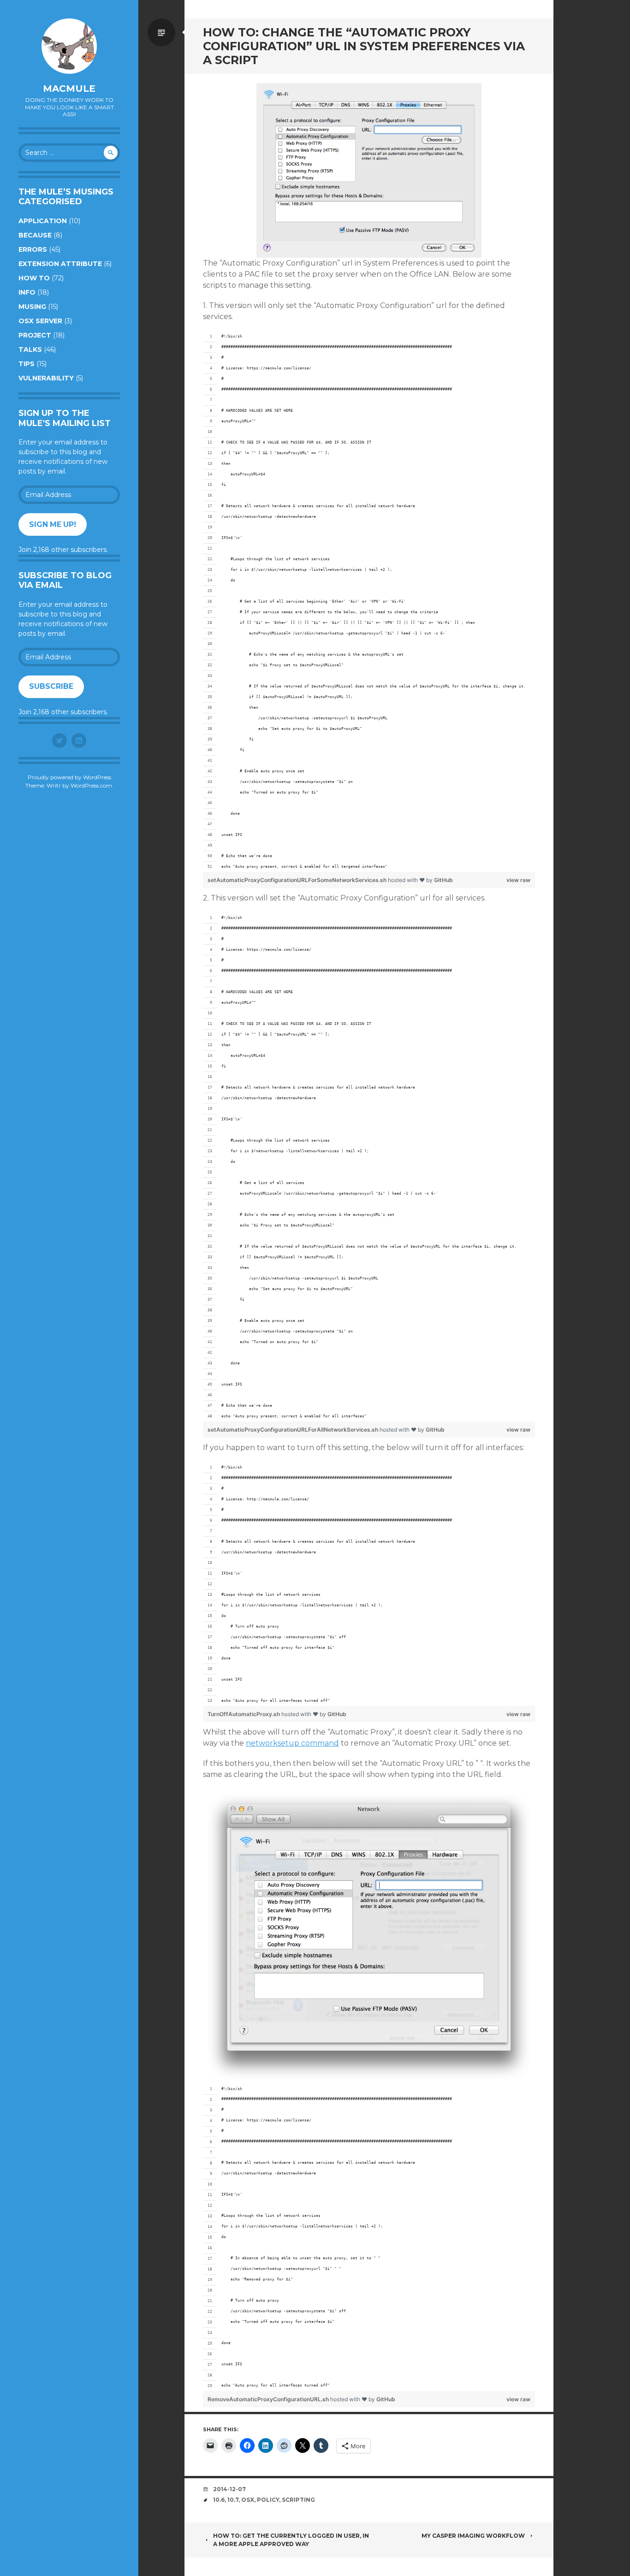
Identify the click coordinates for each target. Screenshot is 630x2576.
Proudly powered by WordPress (69, 777)
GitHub (443, 880)
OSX (248, 2500)
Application (43, 221)
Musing (32, 307)
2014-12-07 (229, 2489)
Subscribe (51, 686)
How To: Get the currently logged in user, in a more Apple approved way (291, 2540)
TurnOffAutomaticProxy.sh (244, 1714)
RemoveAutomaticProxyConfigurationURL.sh (269, 2399)
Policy (268, 2500)
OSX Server (40, 321)
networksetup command (292, 1743)
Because (35, 235)
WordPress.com (91, 785)
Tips (27, 364)
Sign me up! (53, 524)
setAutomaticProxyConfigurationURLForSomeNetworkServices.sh (298, 880)
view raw (518, 880)
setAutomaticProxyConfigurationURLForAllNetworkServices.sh (294, 1430)
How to (34, 278)
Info (27, 292)
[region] (369, 602)
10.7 (233, 2500)
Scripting (298, 2500)
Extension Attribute (60, 264)
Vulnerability (46, 378)
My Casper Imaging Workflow (473, 2536)
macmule (69, 89)
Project (35, 335)
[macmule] (69, 46)
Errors (33, 249)
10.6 (219, 2500)
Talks (30, 349)
